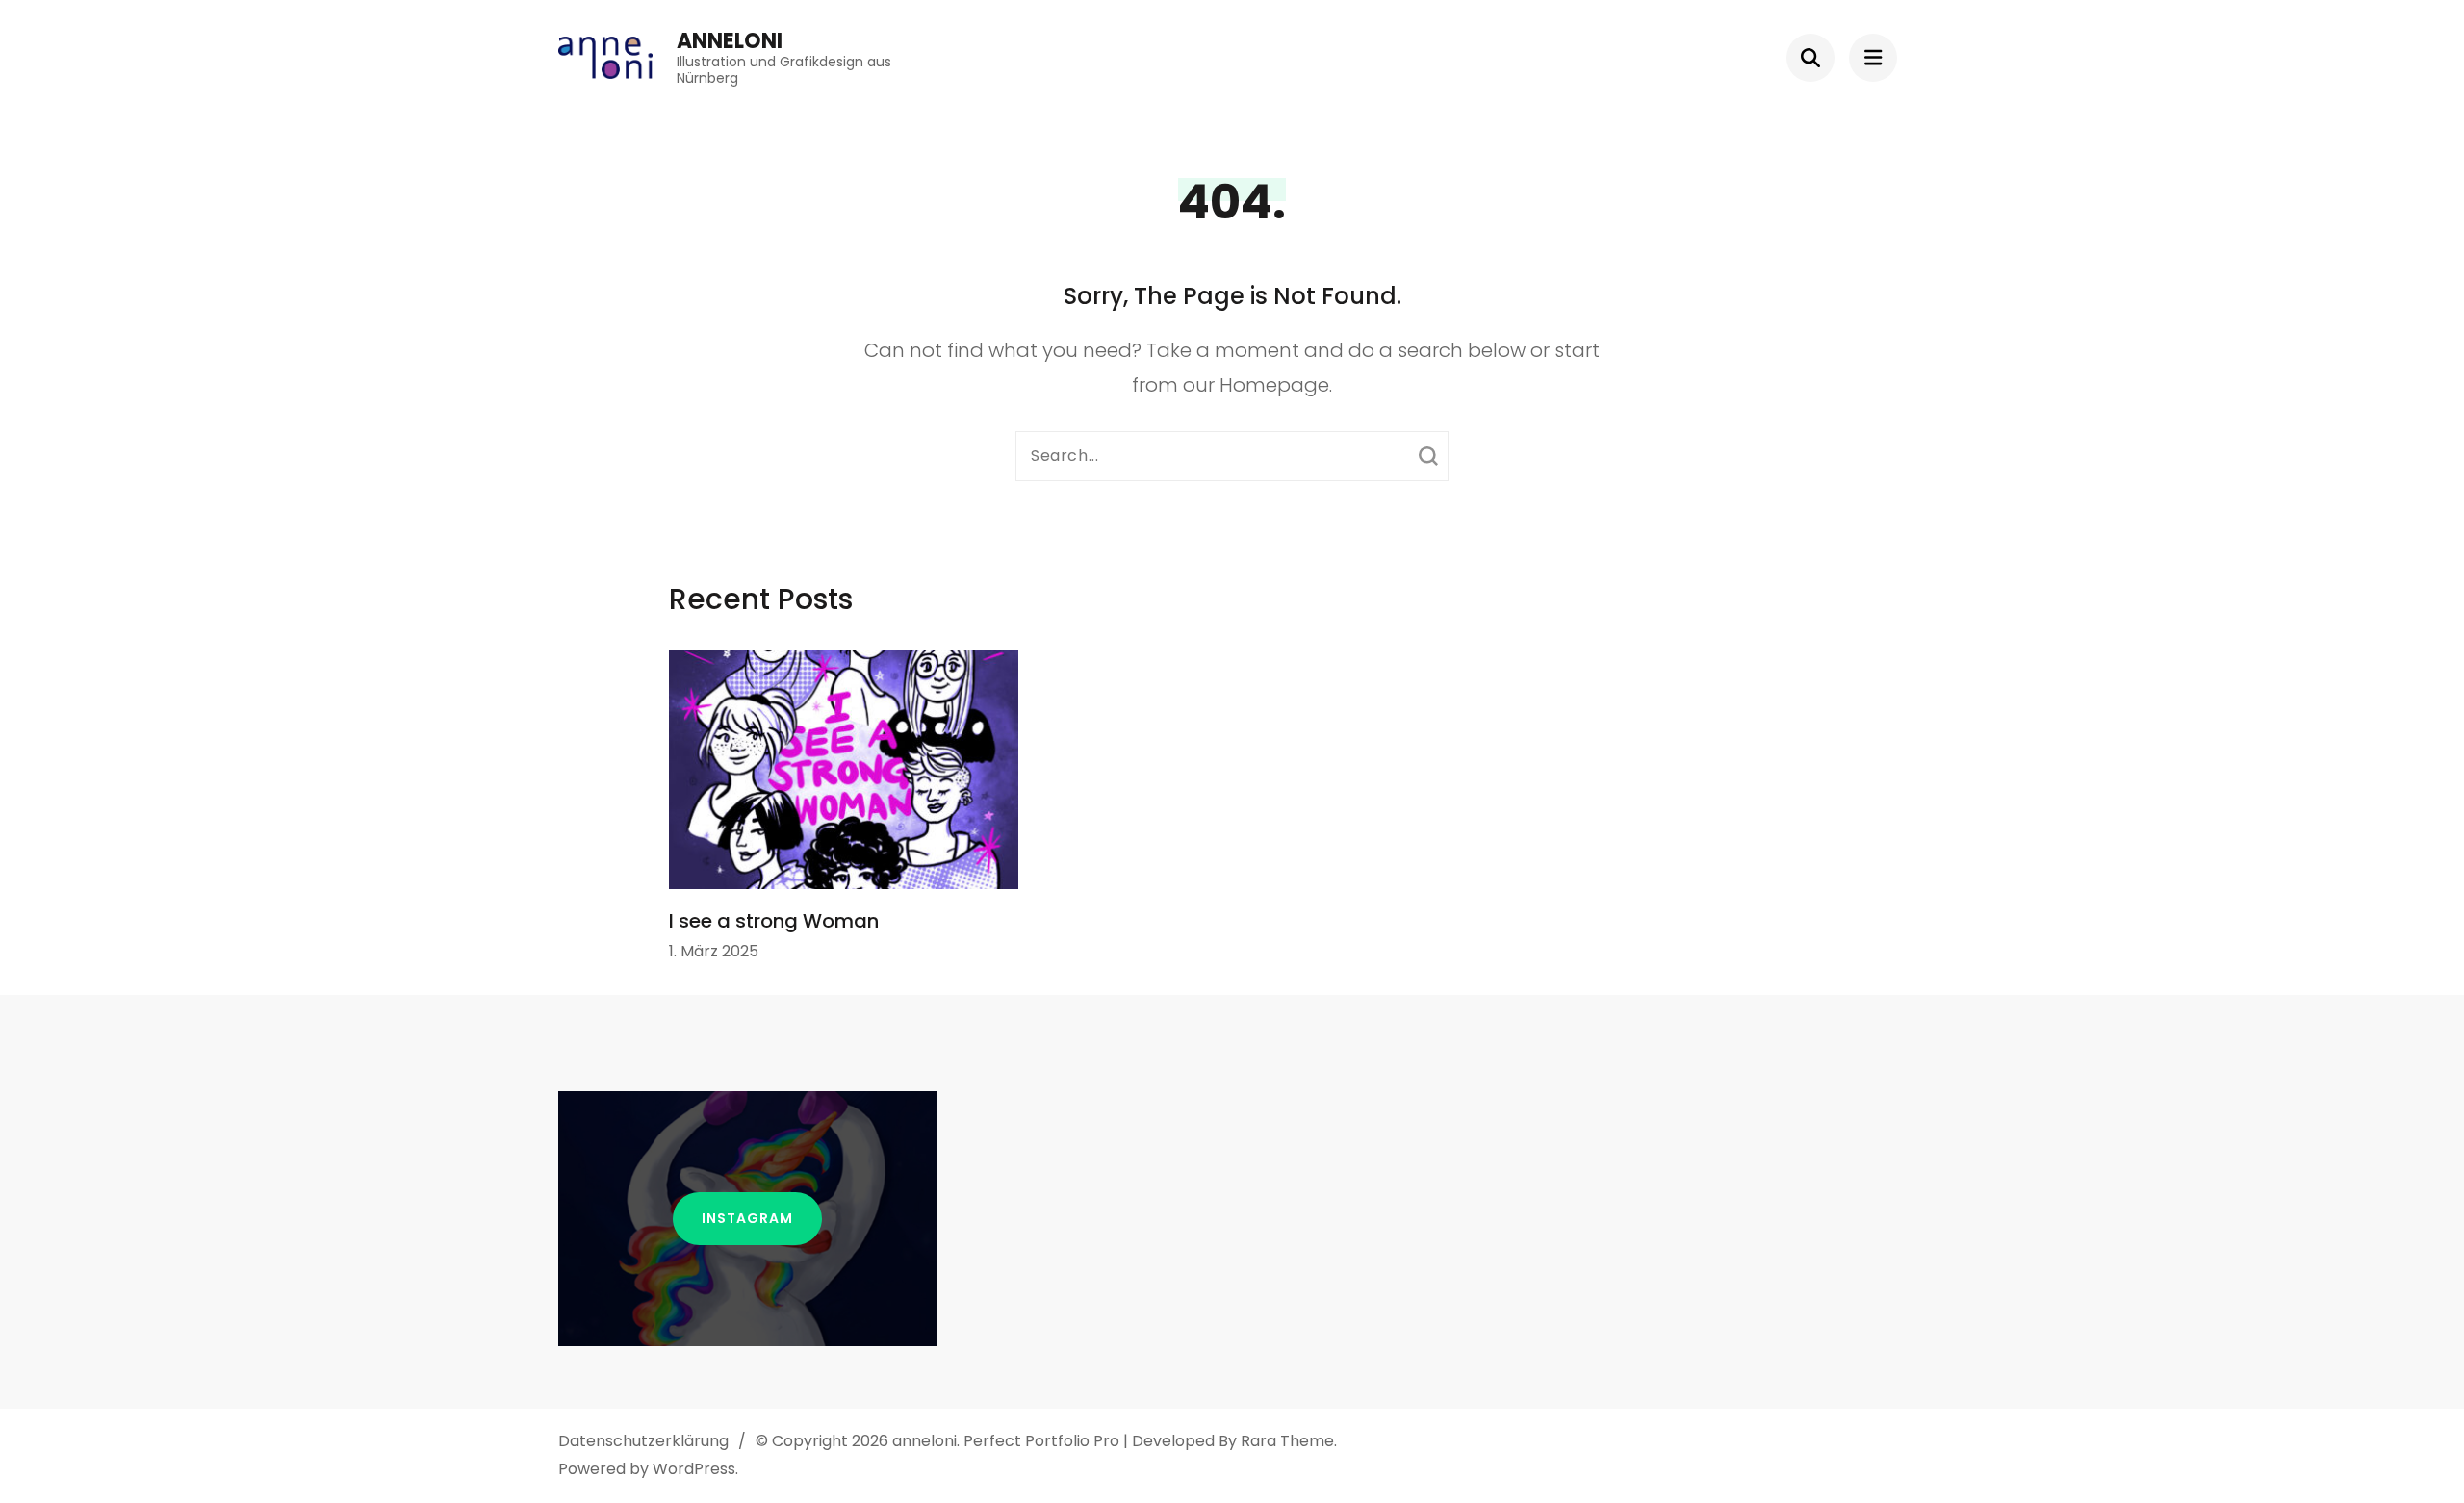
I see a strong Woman (774, 921)
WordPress (694, 1469)
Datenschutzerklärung (643, 1441)
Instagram (747, 1218)
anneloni (730, 41)
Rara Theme (1287, 1441)
